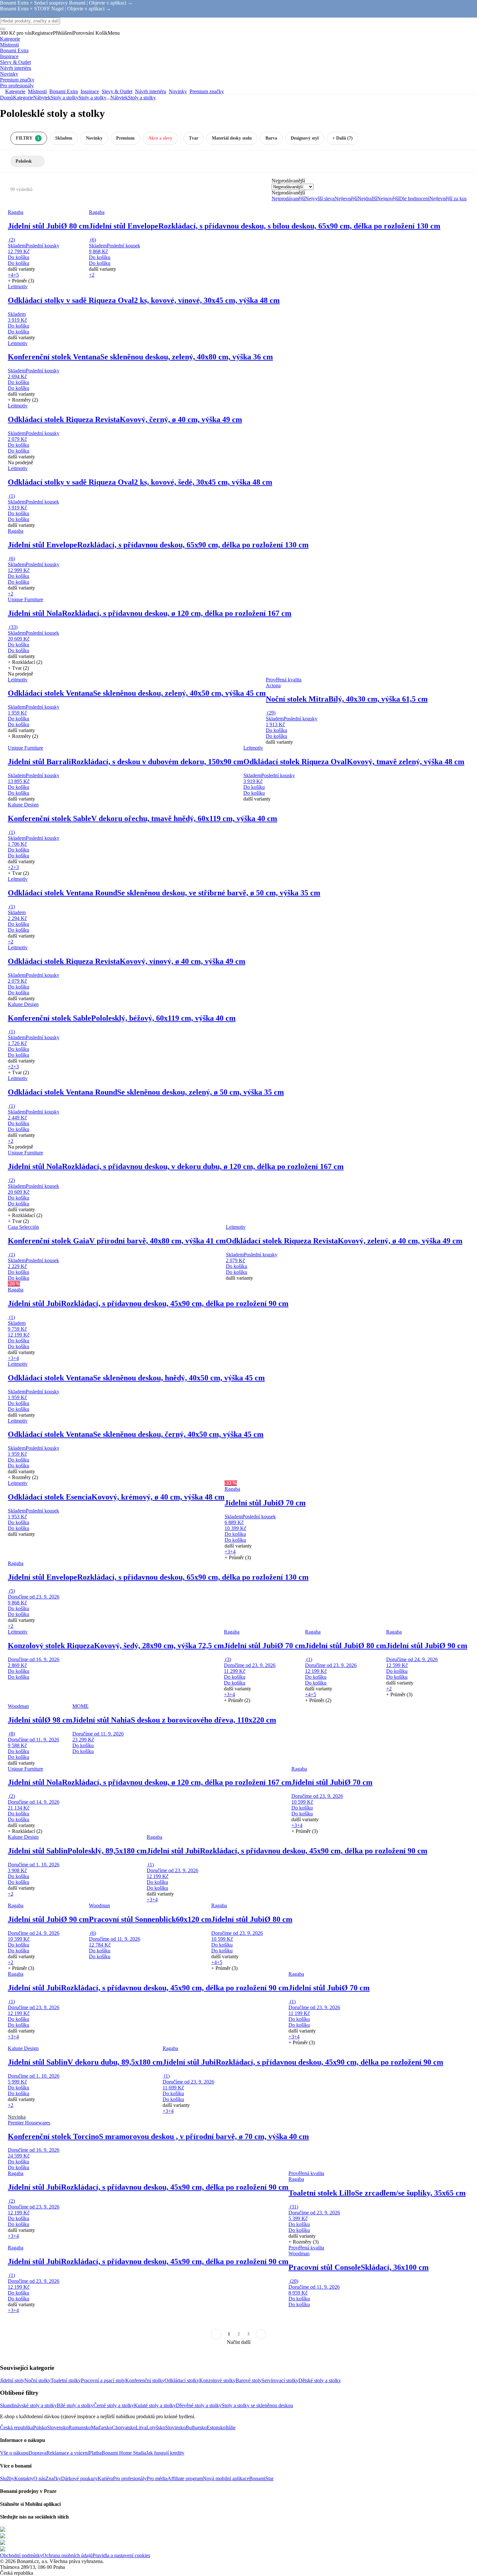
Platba (95, 2453)
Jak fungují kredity (165, 2453)
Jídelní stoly (12, 2380)
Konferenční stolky (145, 2380)
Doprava (37, 2453)
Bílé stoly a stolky (75, 2405)
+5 (16, 275)
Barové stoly (249, 2380)
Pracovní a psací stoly (103, 2380)
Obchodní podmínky (21, 2555)
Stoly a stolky (92, 98)
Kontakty (24, 2478)
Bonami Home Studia (124, 2453)
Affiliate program (185, 2478)
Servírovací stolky (280, 2380)
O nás (39, 2478)
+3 (16, 867)
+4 (11, 275)
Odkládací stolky (182, 2380)
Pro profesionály (130, 2478)
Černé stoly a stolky (114, 2405)
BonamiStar (261, 2478)
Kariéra (105, 2478)
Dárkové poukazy (79, 2478)
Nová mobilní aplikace (226, 2478)
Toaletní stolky (66, 2380)
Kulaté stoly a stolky (155, 2405)
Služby (7, 2478)
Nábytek (42, 98)
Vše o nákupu (14, 2453)
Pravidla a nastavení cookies (121, 2555)
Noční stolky (37, 2380)
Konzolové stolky (217, 2380)
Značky (53, 2478)
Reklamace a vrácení (68, 2453)
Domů (6, 98)
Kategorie (23, 98)
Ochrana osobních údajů (67, 2555)
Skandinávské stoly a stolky (28, 2405)
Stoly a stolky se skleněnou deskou (257, 2405)
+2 (92, 275)
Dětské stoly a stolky (320, 2380)
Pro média (157, 2478)
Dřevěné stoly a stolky (199, 2405)
